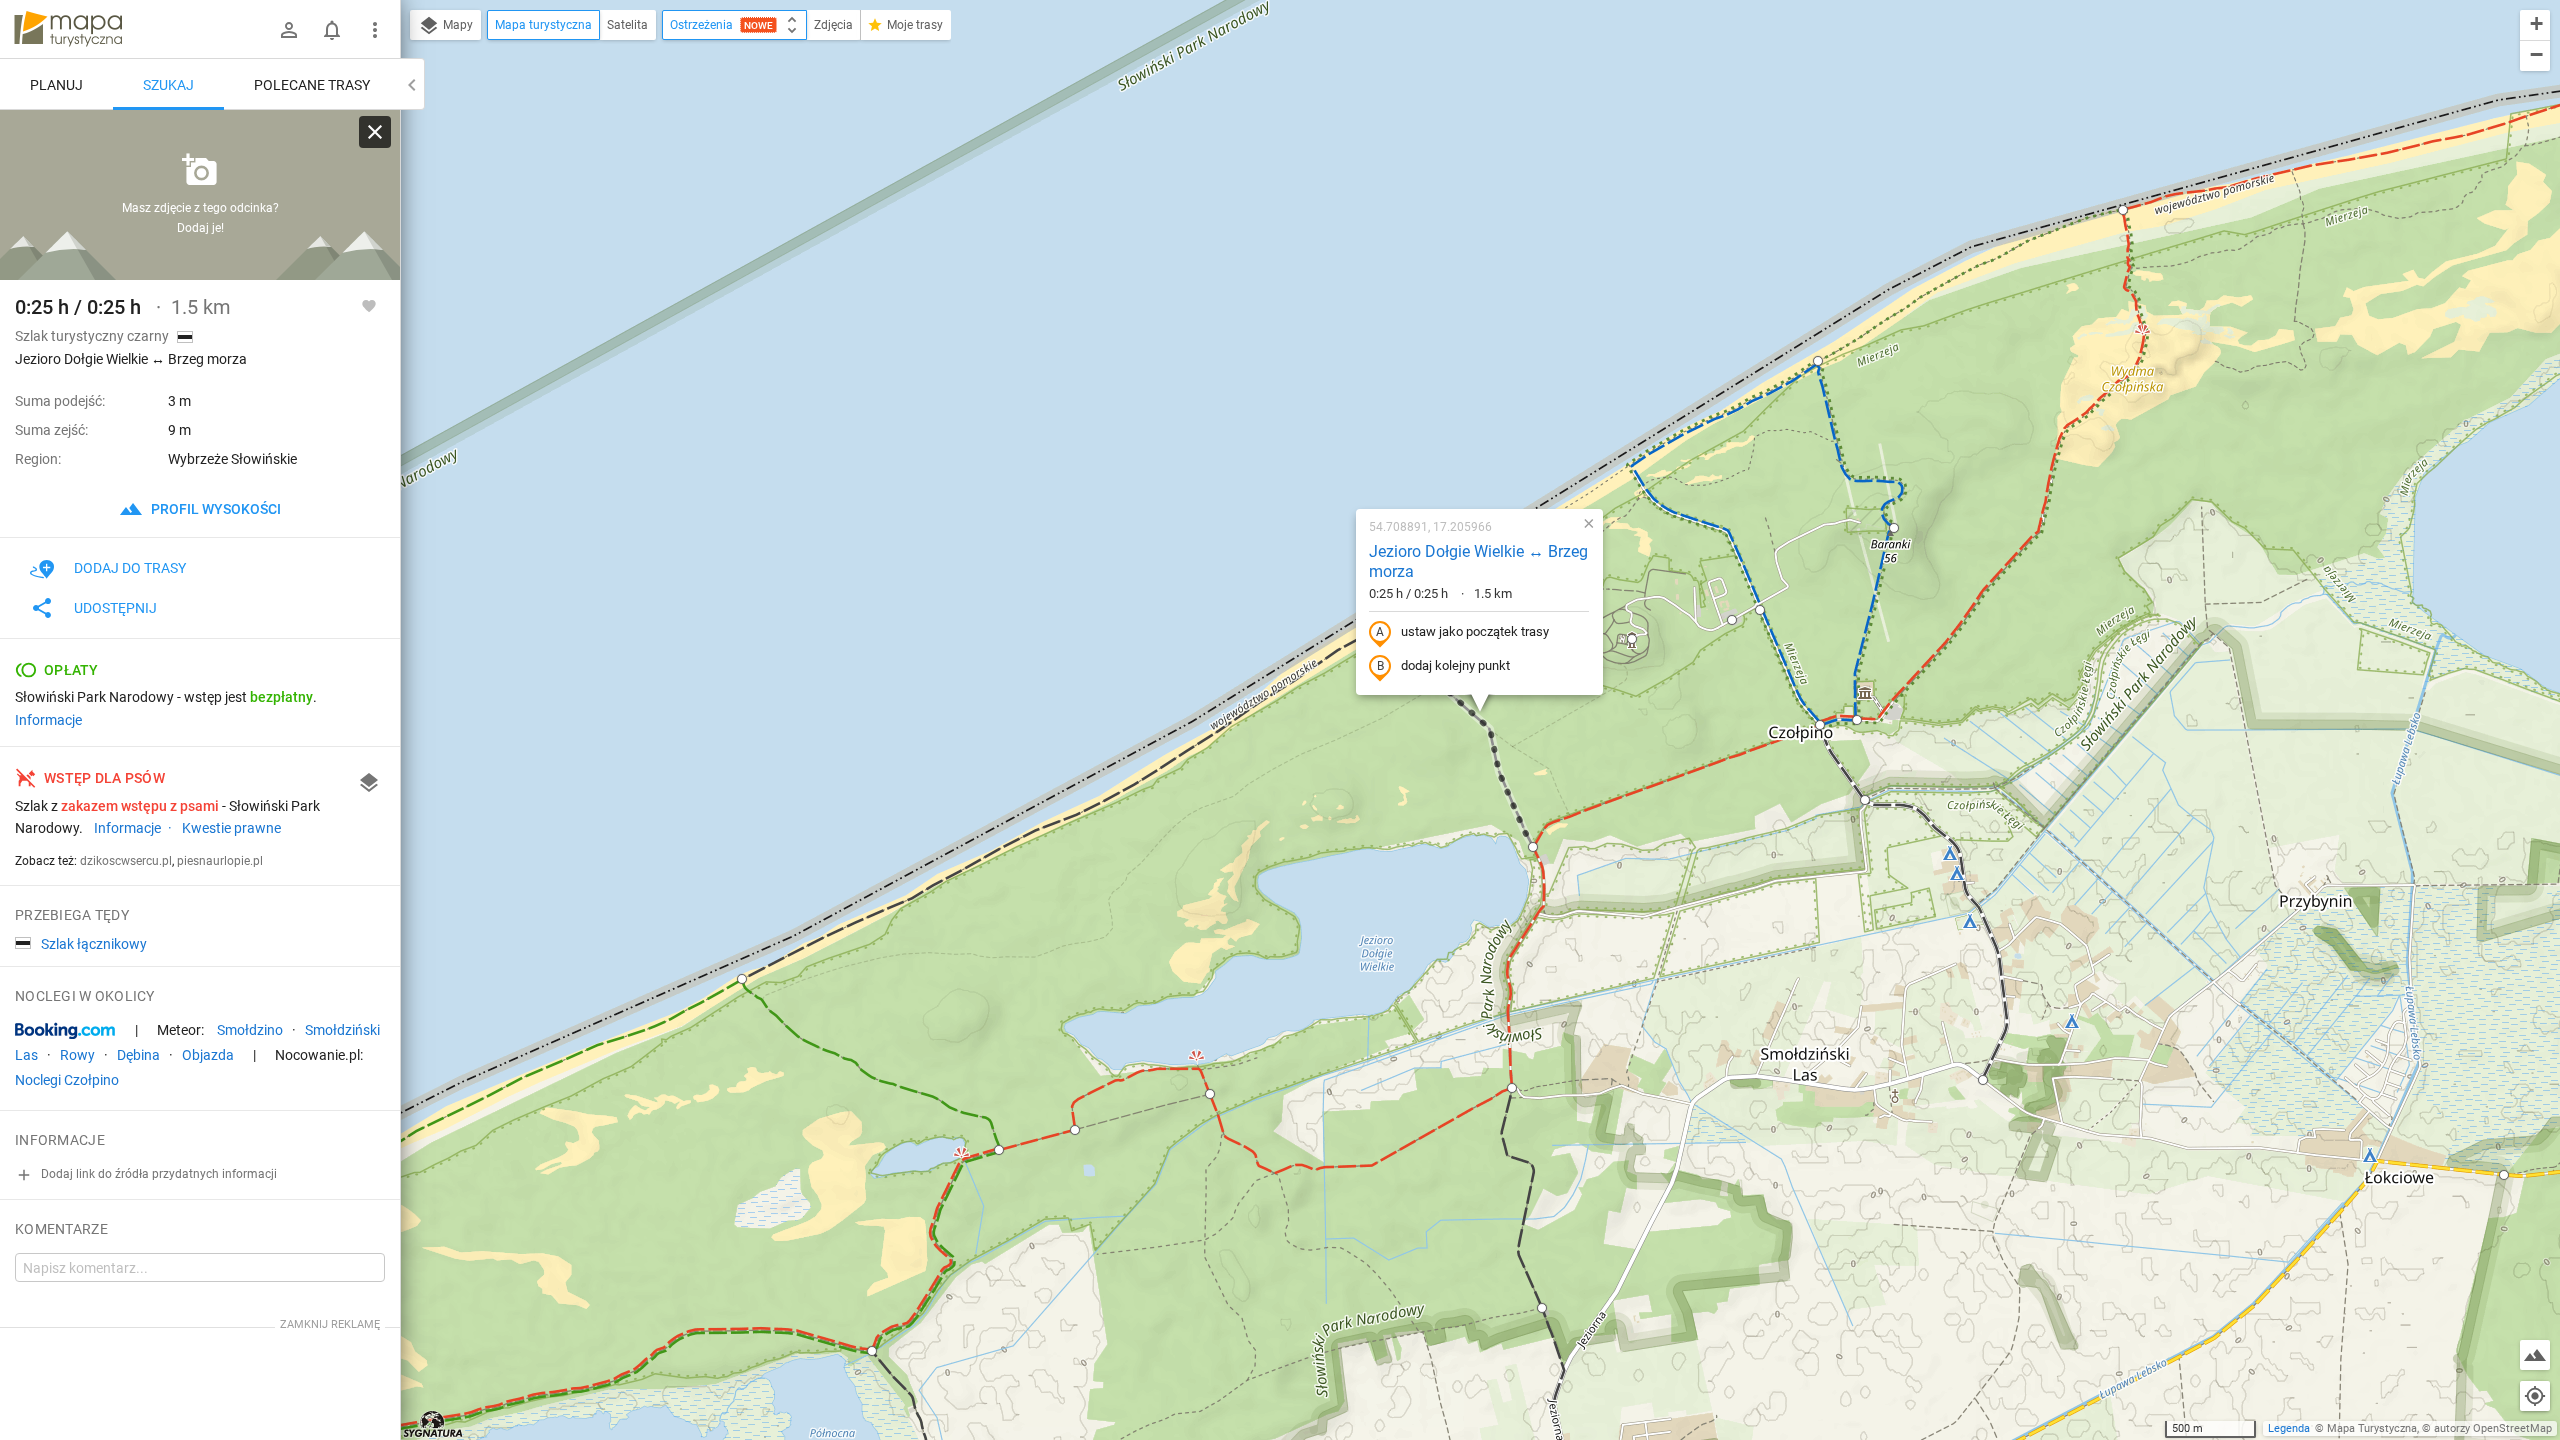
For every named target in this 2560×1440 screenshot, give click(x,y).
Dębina (138, 1055)
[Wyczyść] (375, 132)
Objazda (208, 1055)
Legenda (2289, 1428)
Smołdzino (250, 1030)
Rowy (77, 1055)
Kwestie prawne (231, 828)
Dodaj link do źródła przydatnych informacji (157, 1174)
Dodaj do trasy (130, 568)
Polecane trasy (312, 85)
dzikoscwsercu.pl (126, 861)
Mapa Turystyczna (2372, 1428)
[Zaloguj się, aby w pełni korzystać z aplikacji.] (369, 305)
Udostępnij (115, 608)
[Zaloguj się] (289, 30)
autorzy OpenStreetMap (2493, 1428)
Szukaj (168, 85)
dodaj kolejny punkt (1455, 665)
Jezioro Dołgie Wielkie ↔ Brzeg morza (1478, 562)
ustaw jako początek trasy (1475, 631)
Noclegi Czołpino (67, 1080)
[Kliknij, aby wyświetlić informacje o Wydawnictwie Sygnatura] (433, 1424)
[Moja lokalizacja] (2535, 1396)
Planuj (56, 85)
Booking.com (65, 1031)
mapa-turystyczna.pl (68, 29)
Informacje (48, 720)
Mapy (456, 25)
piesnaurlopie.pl (220, 861)
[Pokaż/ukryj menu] (375, 30)
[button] (1818, 361)
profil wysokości (214, 509)
